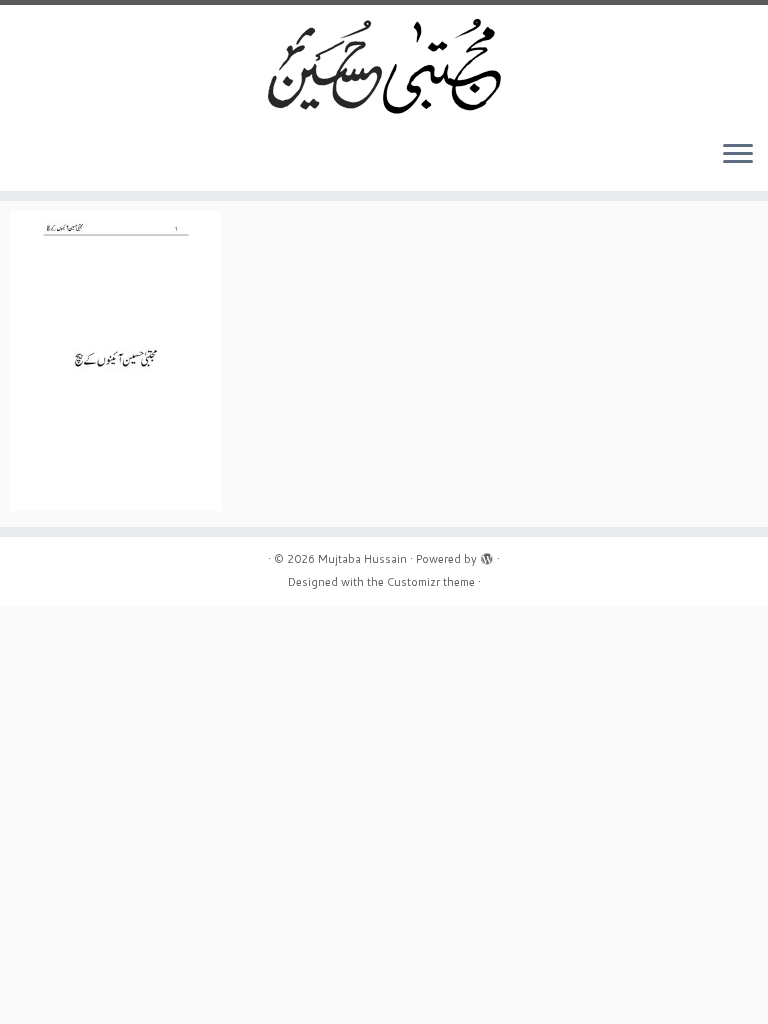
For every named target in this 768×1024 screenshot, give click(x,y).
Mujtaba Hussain (362, 559)
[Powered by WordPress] (487, 555)
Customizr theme (431, 582)
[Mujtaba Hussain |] (384, 64)
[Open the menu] (738, 155)
